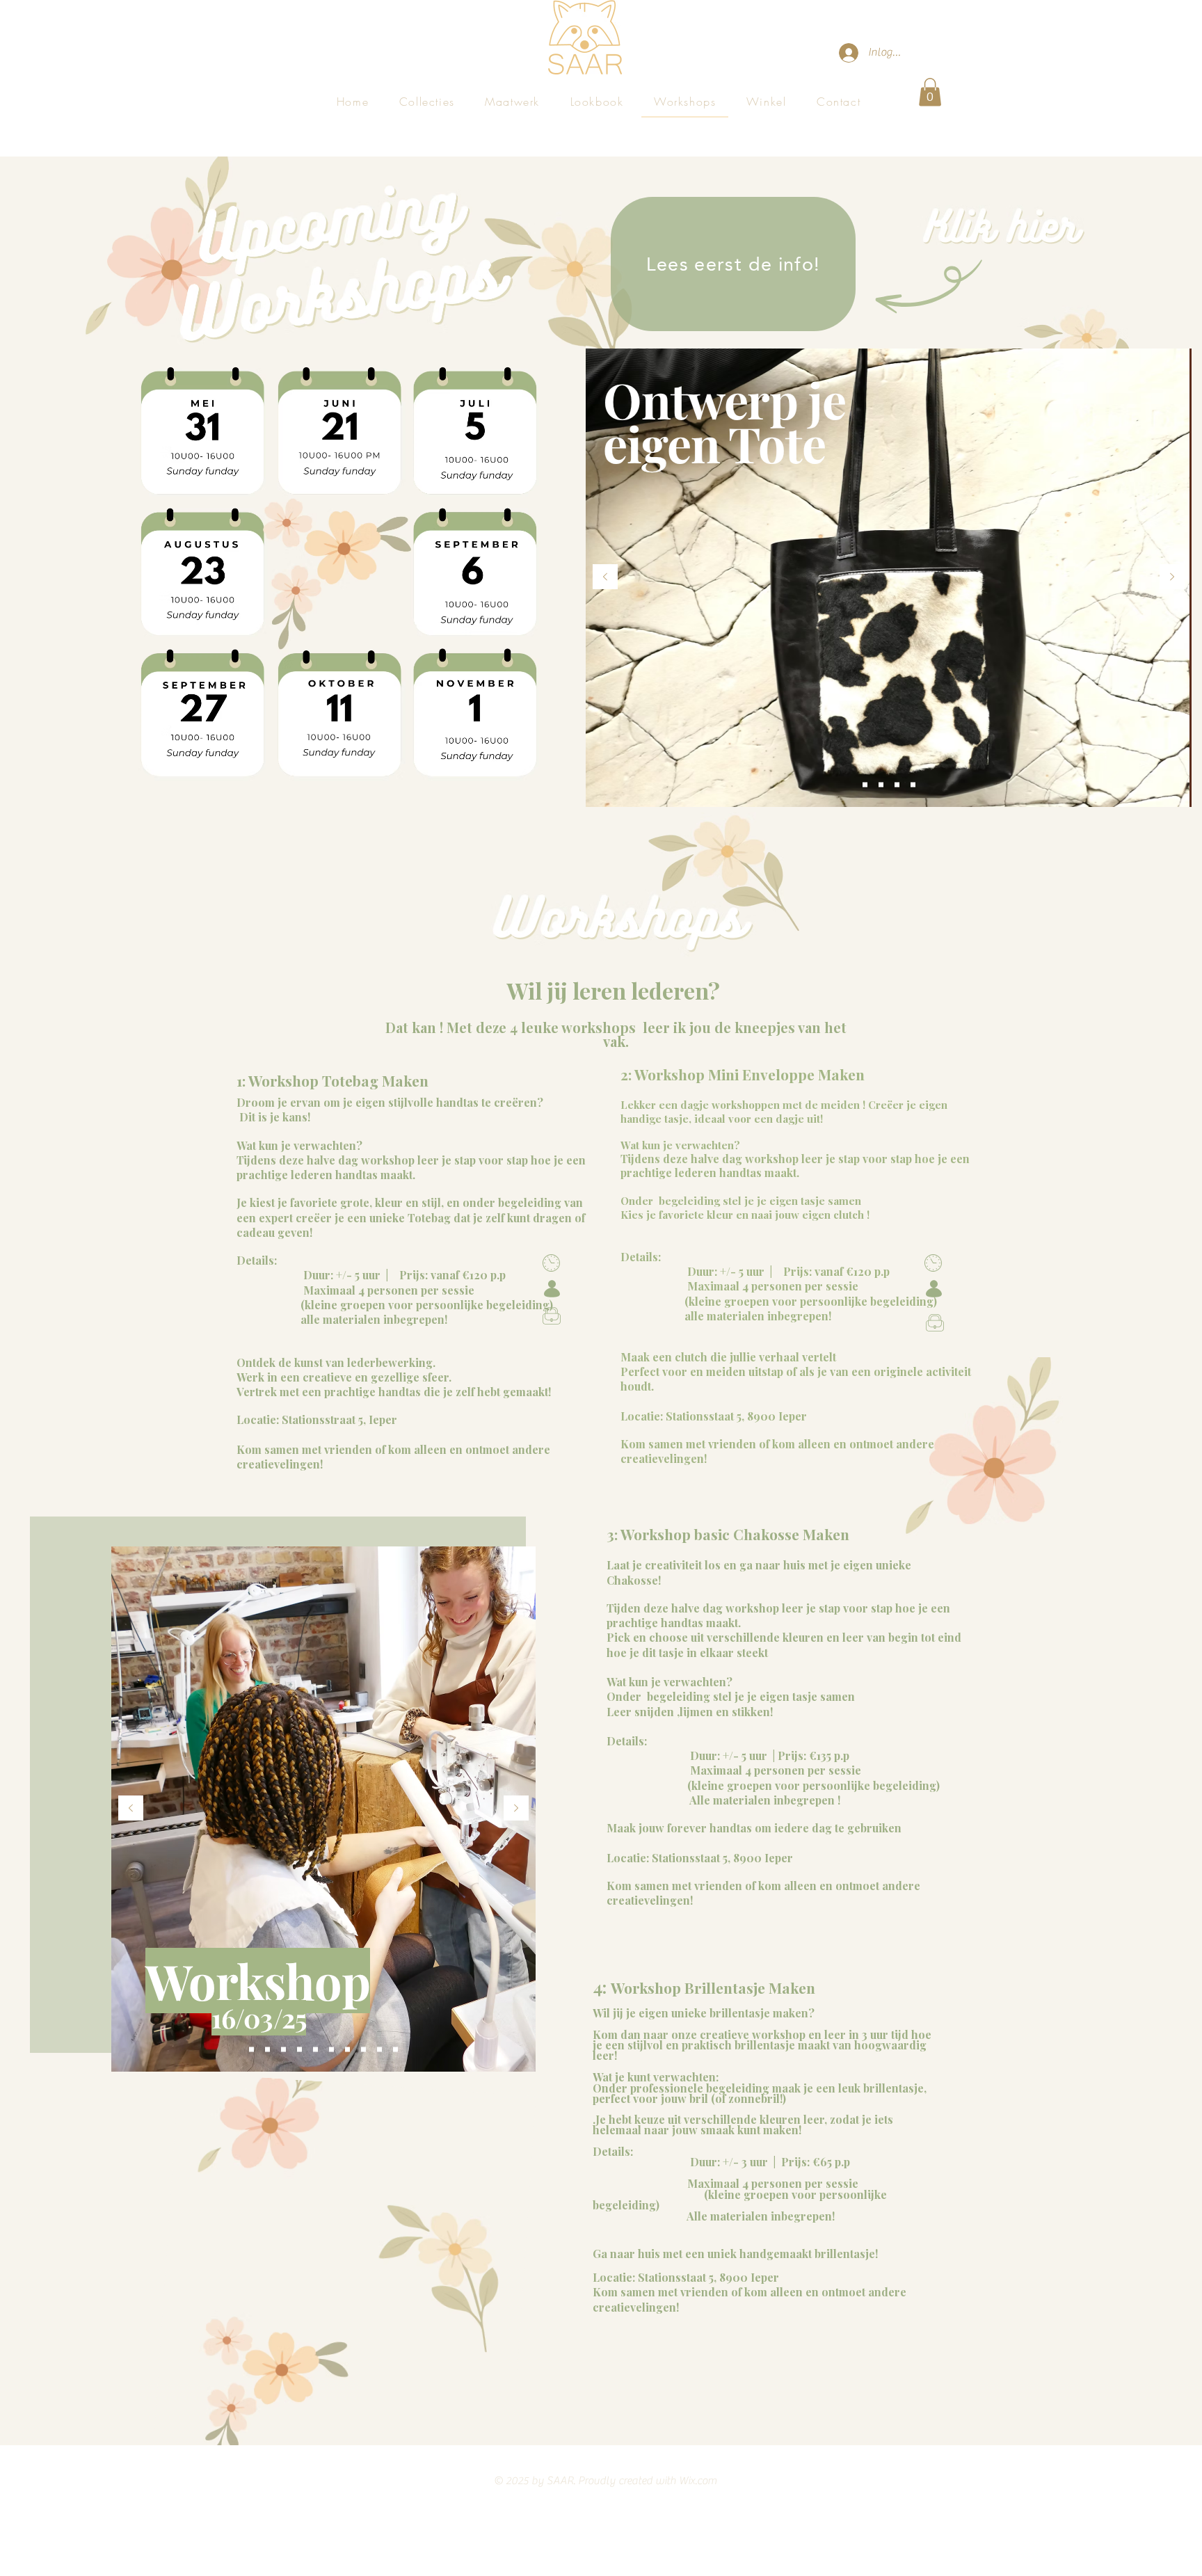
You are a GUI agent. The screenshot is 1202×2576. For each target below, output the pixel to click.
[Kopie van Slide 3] (913, 785)
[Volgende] (1172, 578)
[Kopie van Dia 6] (283, 2050)
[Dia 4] (363, 2050)
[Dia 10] (379, 2050)
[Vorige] (605, 578)
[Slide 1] (865, 785)
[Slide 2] (881, 785)
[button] (930, 92)
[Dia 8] (347, 2050)
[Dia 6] (331, 2050)
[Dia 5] (299, 2050)
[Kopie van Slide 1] (395, 2050)
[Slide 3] (897, 785)
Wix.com (698, 2481)
